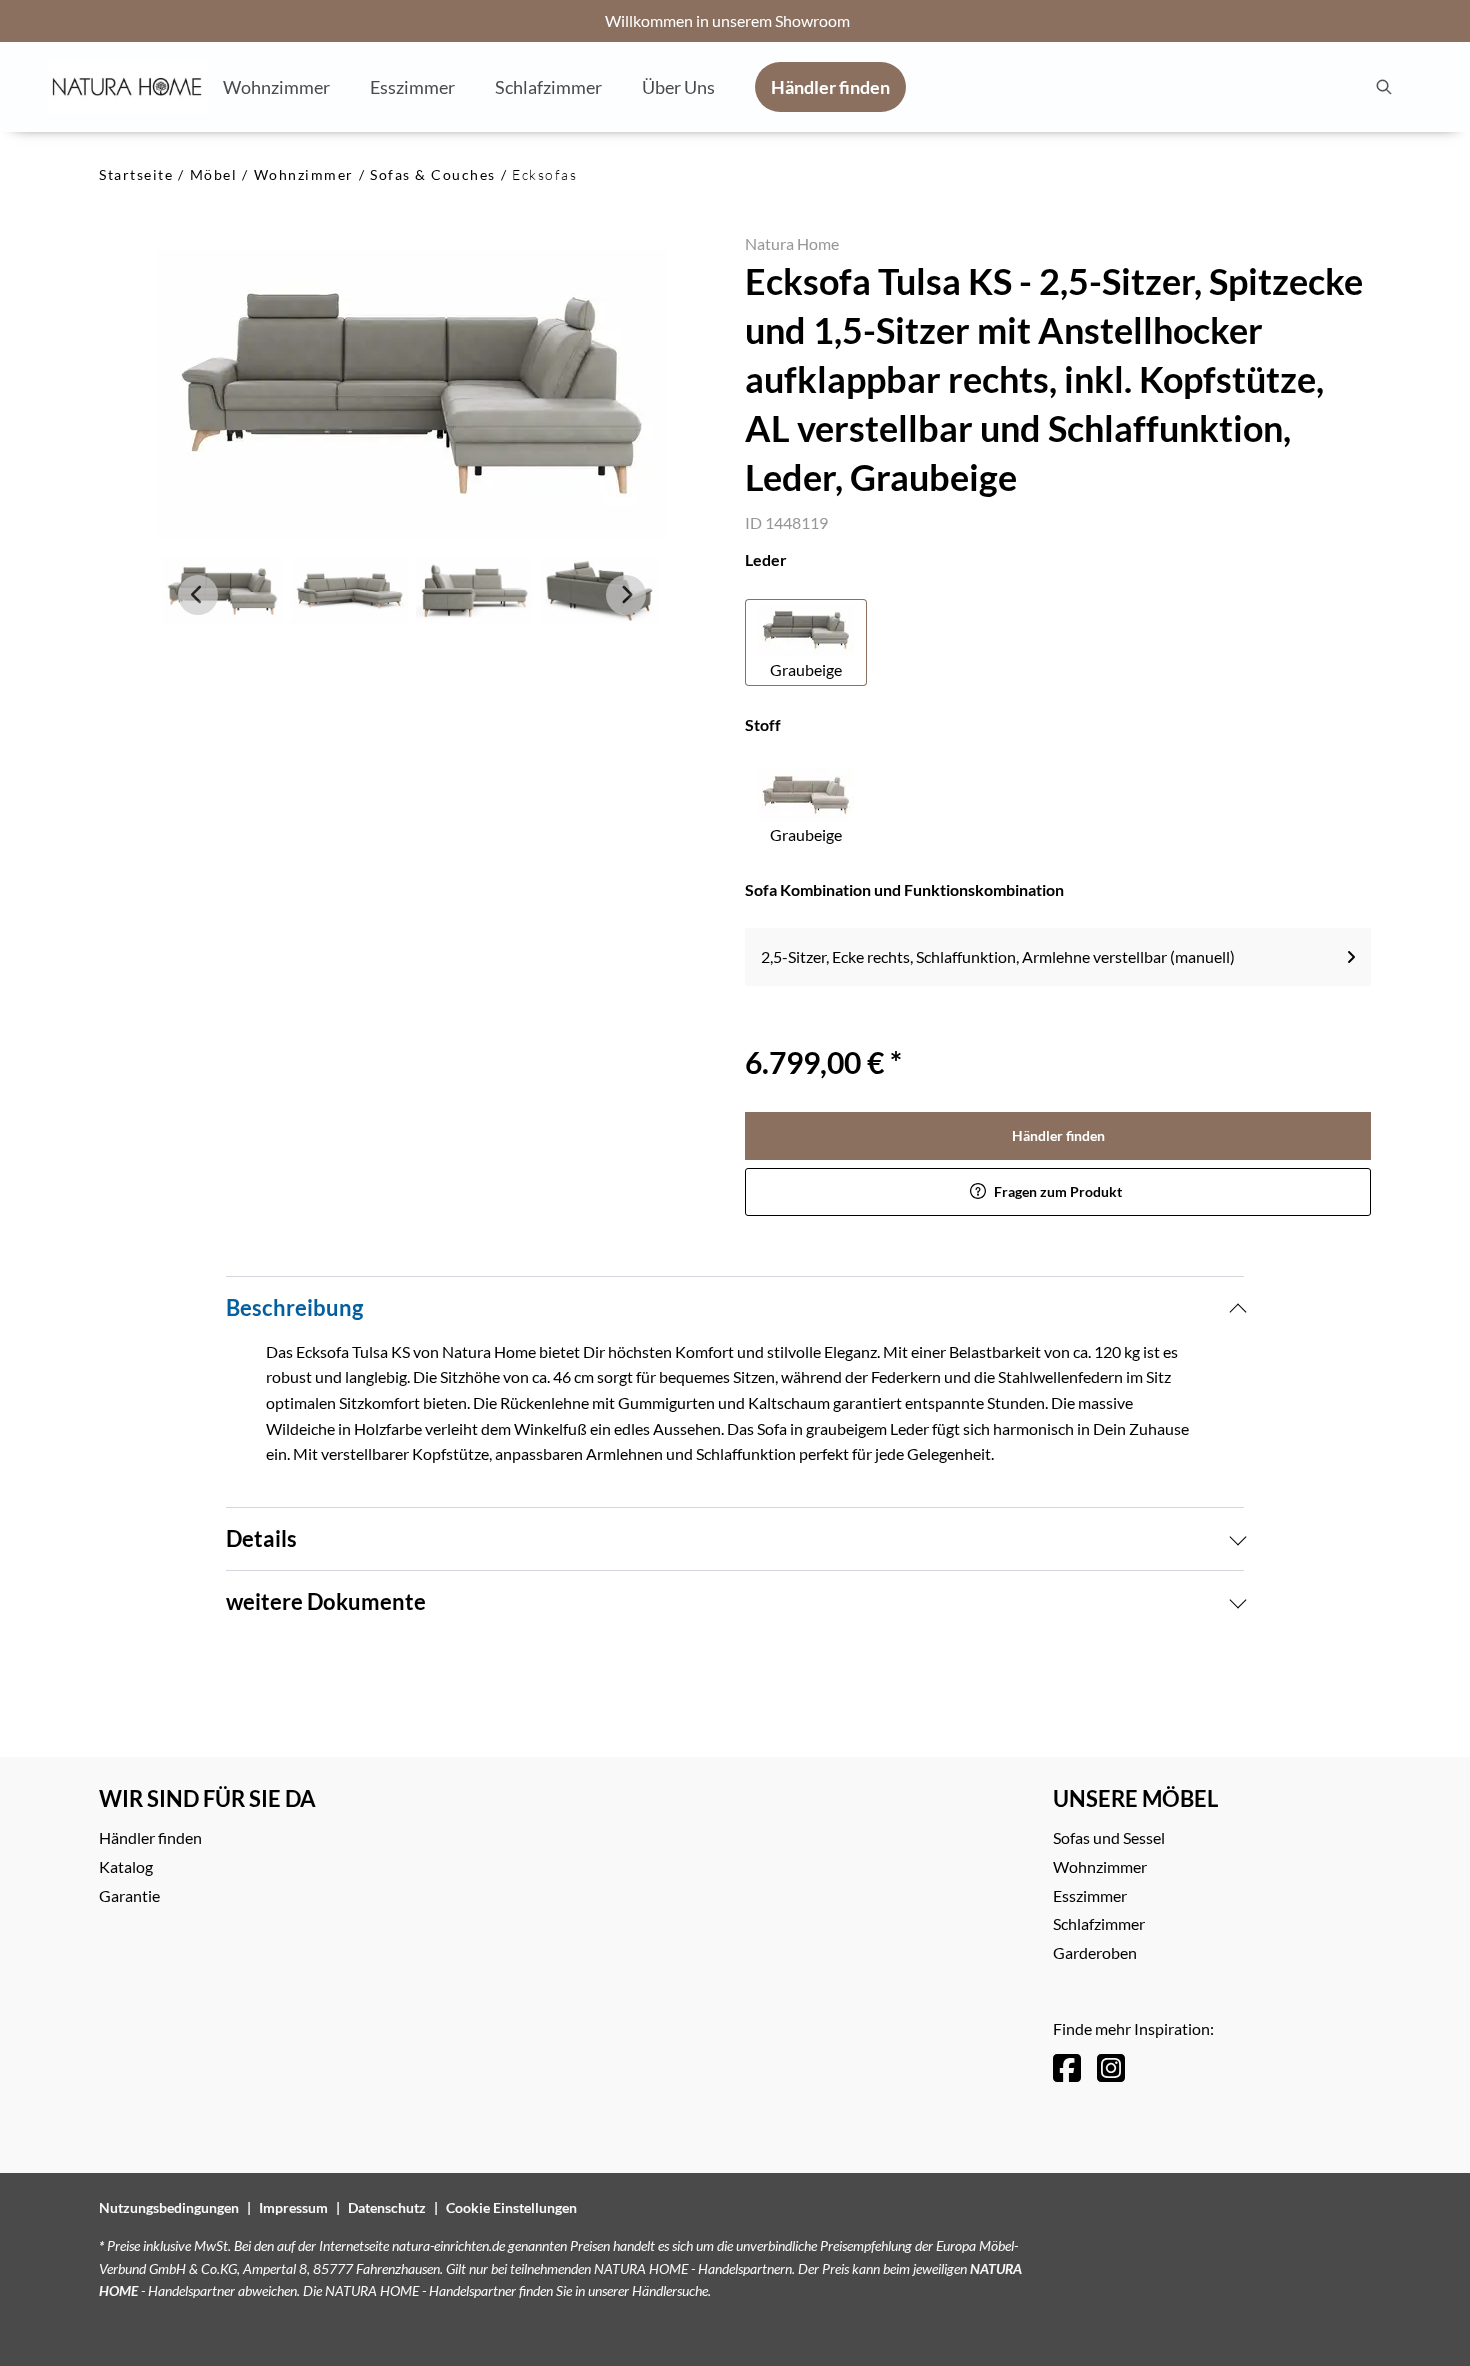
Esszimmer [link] (1090, 1895)
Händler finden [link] (1058, 1135)
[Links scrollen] (198, 595)
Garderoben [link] (1095, 1952)
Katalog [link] (126, 1866)
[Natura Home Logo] (127, 87)
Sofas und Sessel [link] (1109, 1837)
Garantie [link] (129, 1895)
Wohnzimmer (304, 174)
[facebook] (1067, 2067)
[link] (276, 86)
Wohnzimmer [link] (1100, 1866)
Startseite (136, 174)
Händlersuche (670, 2290)
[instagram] (1111, 2067)
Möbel (214, 174)
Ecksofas (544, 174)
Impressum (293, 2207)
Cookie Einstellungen (511, 2207)
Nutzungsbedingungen (169, 2207)
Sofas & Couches (433, 174)
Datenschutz (387, 2207)
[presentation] (1383, 87)
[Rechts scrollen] (626, 595)
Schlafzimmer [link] (1099, 1923)
